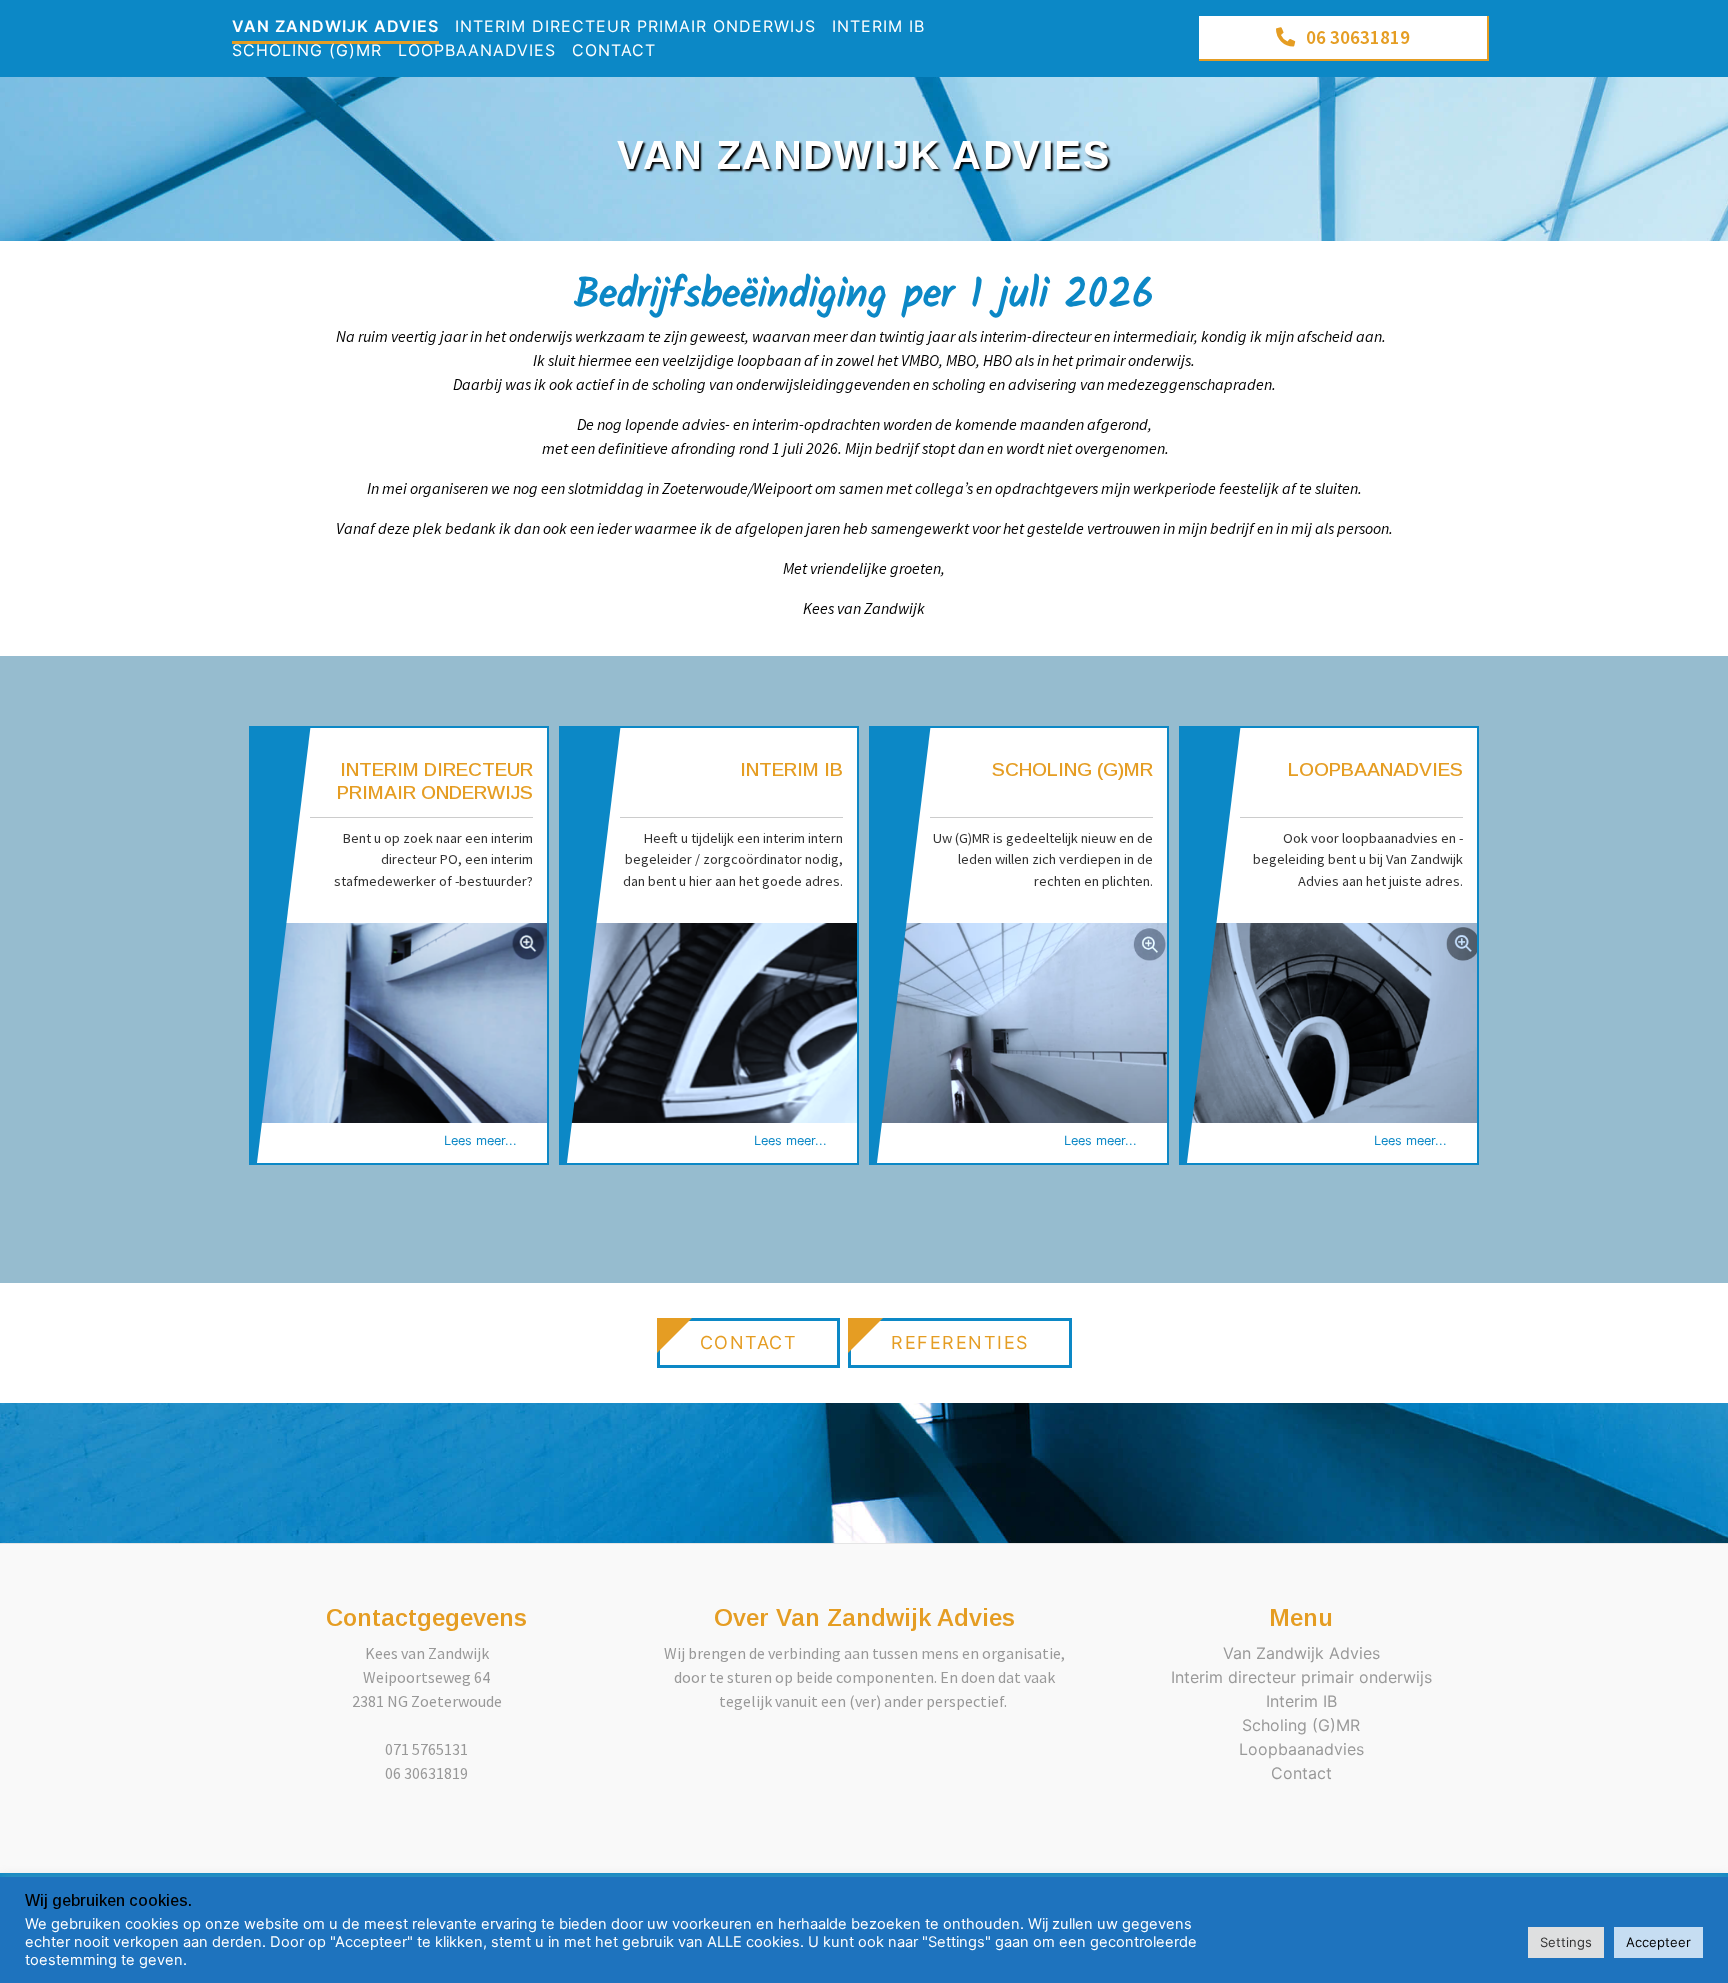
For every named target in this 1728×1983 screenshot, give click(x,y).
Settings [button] (1566, 1942)
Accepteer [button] (1658, 1942)
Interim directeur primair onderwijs (635, 26)
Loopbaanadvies (477, 50)
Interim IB (878, 26)
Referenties (960, 1342)
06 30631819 (1358, 37)
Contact (614, 50)
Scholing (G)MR (307, 50)
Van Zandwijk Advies (335, 26)
